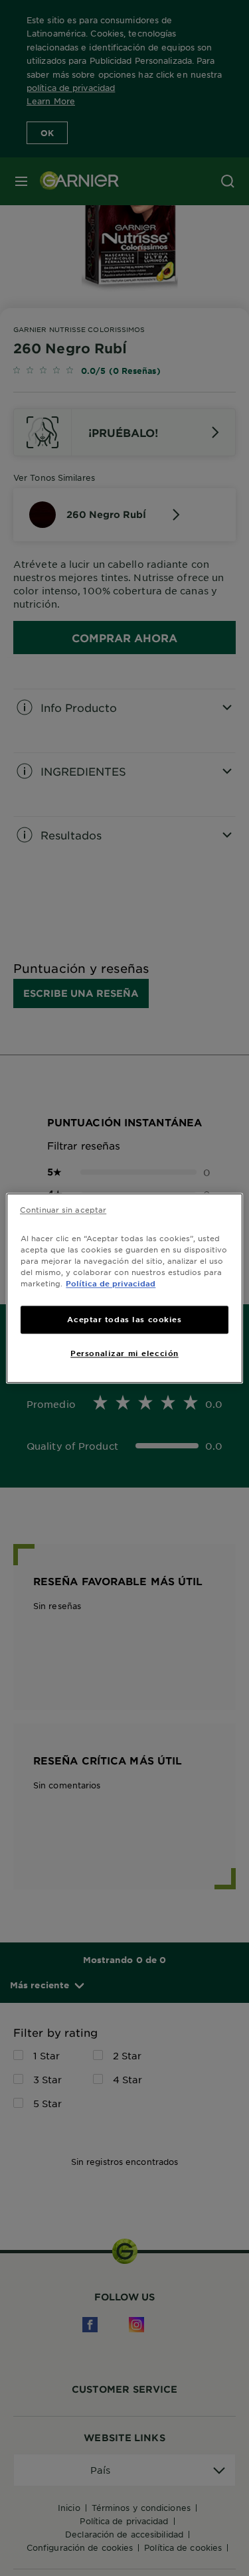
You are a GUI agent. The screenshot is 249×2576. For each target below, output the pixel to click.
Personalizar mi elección (124, 1353)
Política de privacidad (111, 1283)
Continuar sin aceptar (63, 1209)
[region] (124, 1288)
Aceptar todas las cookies (124, 1319)
